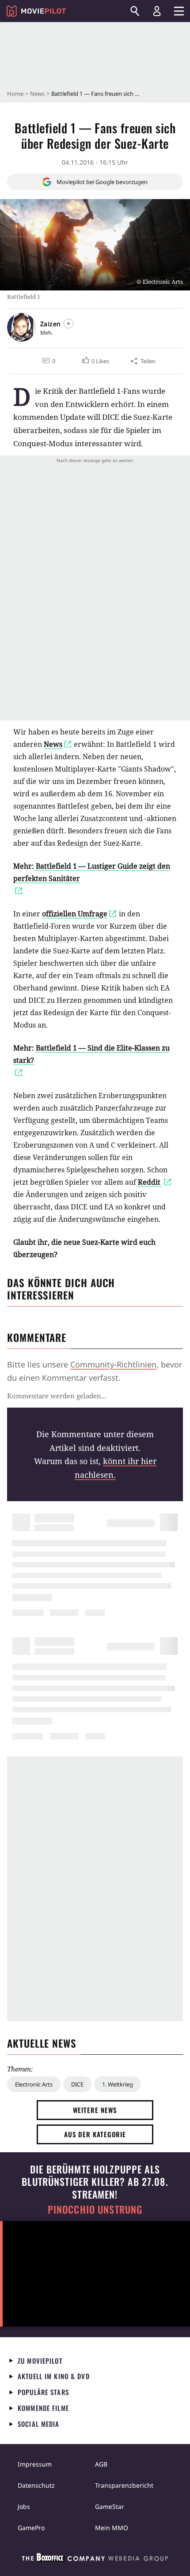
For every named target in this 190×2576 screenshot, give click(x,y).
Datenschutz (36, 2485)
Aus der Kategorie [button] (95, 2134)
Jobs (24, 2506)
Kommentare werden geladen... (57, 1396)
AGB (101, 2464)
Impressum (35, 2464)
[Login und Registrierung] (157, 11)
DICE (77, 2084)
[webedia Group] (95, 2559)
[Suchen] (135, 11)
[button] (95, 361)
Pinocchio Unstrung (95, 2209)
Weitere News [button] (95, 2110)
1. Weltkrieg (118, 2084)
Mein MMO (112, 2528)
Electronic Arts (34, 2084)
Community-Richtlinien (113, 1364)
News (37, 94)
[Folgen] (68, 324)
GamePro (31, 2528)
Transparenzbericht (124, 2485)
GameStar (110, 2506)
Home (15, 94)
